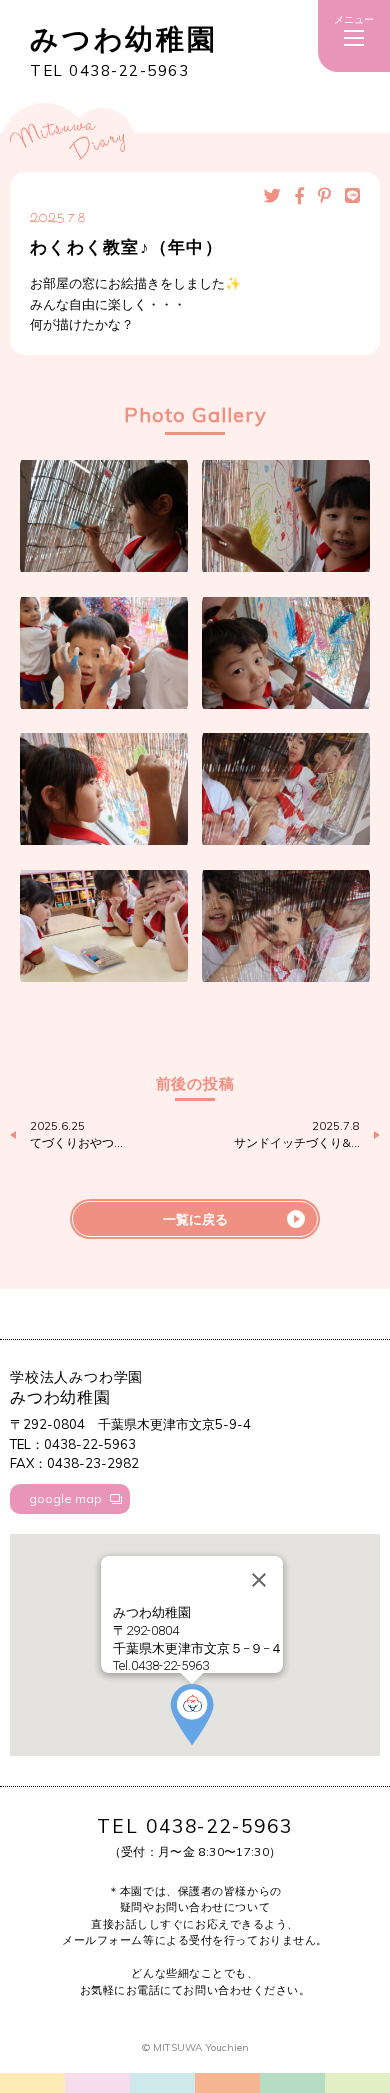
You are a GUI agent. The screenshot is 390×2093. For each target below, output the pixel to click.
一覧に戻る (195, 1219)
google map (65, 1498)
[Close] (259, 1580)
